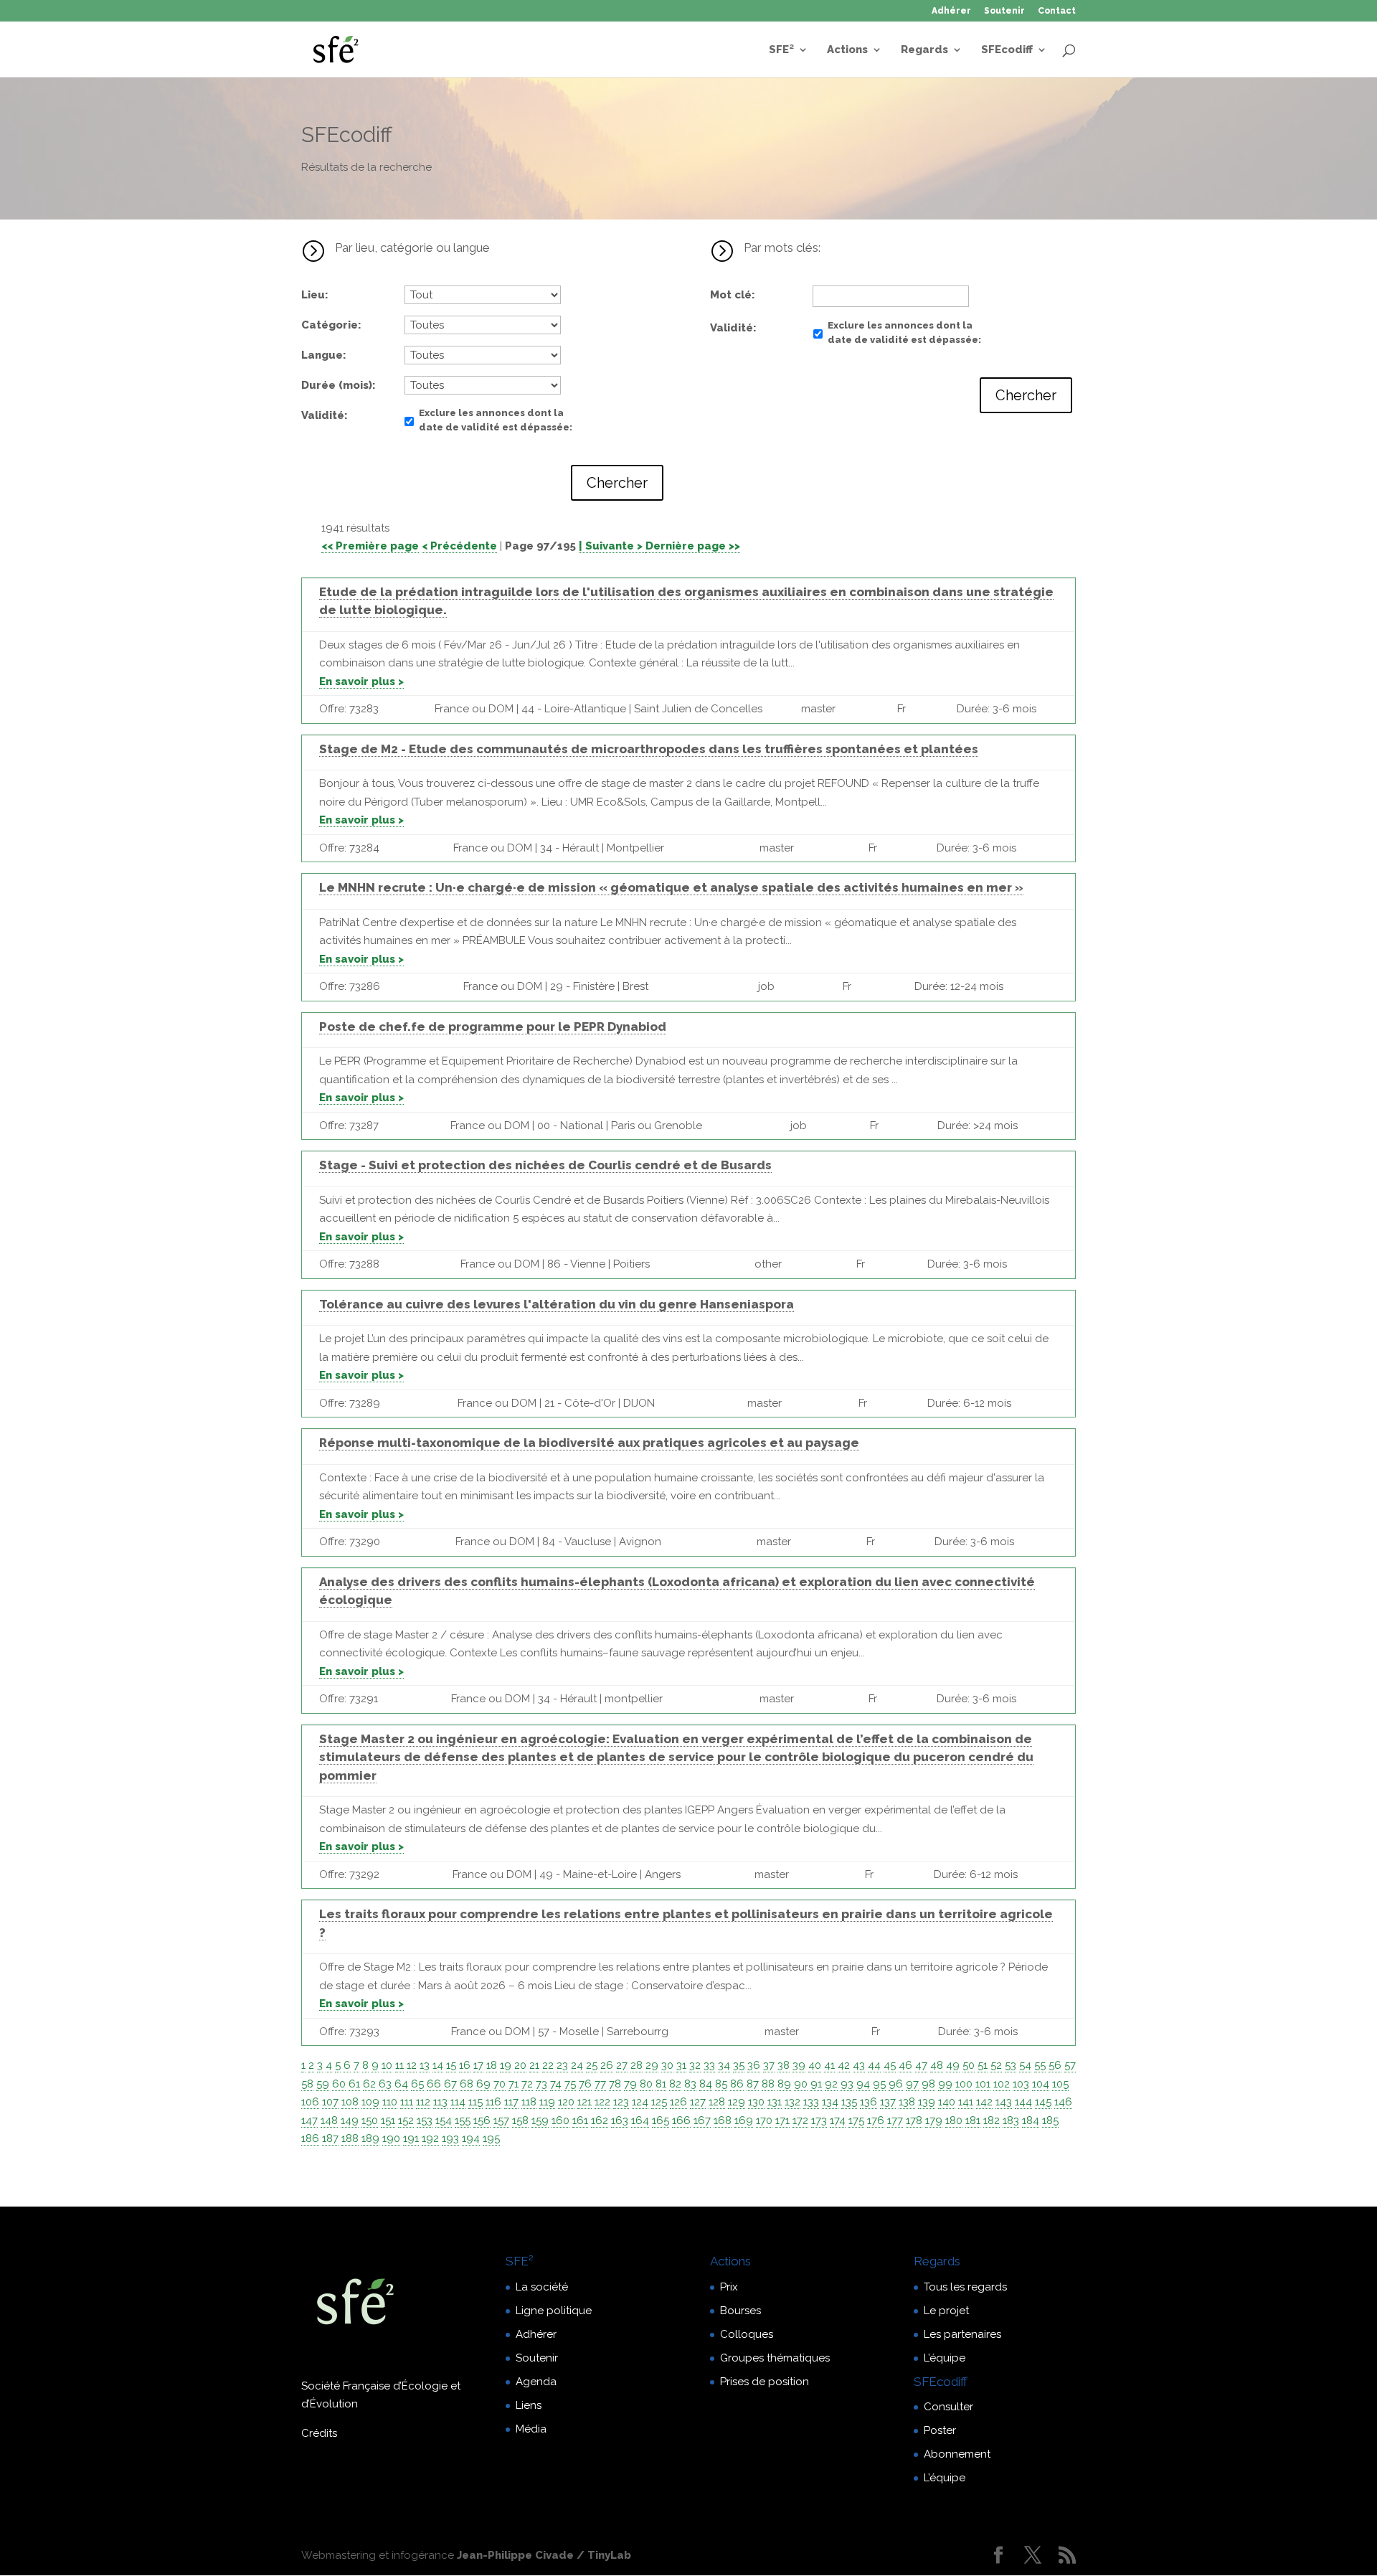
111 (407, 2102)
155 (463, 2120)
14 (438, 2065)
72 (527, 2084)
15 (451, 2065)
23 (562, 2065)
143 (1004, 2102)
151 (388, 2120)
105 (1060, 2084)
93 (847, 2084)
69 (483, 2084)
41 (829, 2065)
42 (844, 2065)
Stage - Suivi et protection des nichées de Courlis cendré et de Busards (545, 1165)
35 (739, 2065)
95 (879, 2084)
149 (350, 2120)
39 (799, 2065)
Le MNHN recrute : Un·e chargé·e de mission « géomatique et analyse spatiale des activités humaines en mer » (671, 887)
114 (458, 2102)
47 (921, 2065)
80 (646, 2084)
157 (501, 2120)
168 (723, 2120)
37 (769, 2065)
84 (706, 2084)
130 (756, 2102)
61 (354, 2084)
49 (953, 2065)
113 (440, 2102)
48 (937, 2065)
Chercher (617, 483)
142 (984, 2102)
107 (330, 2102)
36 (754, 2065)
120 (566, 2102)
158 (520, 2120)
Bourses (740, 2311)
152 (406, 2120)
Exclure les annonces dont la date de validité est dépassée (494, 420)
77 (600, 2084)
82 (675, 2084)
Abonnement (957, 2454)
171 (782, 2120)
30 (667, 2065)
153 (425, 2120)
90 (801, 2084)
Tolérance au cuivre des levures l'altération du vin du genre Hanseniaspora (557, 1304)
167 (702, 2120)
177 (895, 2120)
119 (547, 2102)
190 (391, 2138)
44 (874, 2065)
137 (888, 2102)
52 (996, 2065)
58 (307, 2084)
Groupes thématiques (775, 2358)
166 (681, 2120)
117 (511, 2102)
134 (830, 2102)
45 (890, 2065)
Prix (729, 2287)
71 (514, 2084)
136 (869, 2102)
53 (1011, 2065)
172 (800, 2120)
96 (896, 2084)
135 (849, 2102)
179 (934, 2120)
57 (1070, 2065)
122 (602, 2102)
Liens (529, 2405)
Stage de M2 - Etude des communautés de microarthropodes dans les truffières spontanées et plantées (649, 749)
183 (1011, 2120)
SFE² (781, 50)
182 (992, 2120)
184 (1031, 2120)
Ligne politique (554, 2311)
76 (585, 2084)
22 (548, 2065)
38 (784, 2065)
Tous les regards (965, 2287)
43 (859, 2065)
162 (600, 2120)
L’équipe (945, 2358)
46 (905, 2065)
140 (947, 2102)
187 (330, 2138)
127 (698, 2102)
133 (811, 2102)
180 (954, 2120)
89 (784, 2084)
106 (310, 2102)
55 (1040, 2065)
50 (969, 2065)
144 (1023, 2102)
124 (640, 2102)
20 (520, 2065)
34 (724, 2065)
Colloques (747, 2334)
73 (541, 2084)
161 (580, 2120)
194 (471, 2138)
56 (1055, 2065)
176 (876, 2120)
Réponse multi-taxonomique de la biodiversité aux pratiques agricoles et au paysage (589, 1443)
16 (465, 2065)
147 (309, 2120)
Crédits (319, 2433)
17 (478, 2065)
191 (411, 2138)
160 (560, 2120)
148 (329, 2120)
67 (450, 2084)
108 (350, 2102)
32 (695, 2065)
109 (370, 2102)
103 (1021, 2084)
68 (467, 2084)
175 (856, 2120)
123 (621, 2102)
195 (491, 2138)
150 (370, 2120)
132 (792, 2102)
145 (1043, 2102)
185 (1050, 2120)
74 (556, 2084)
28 (637, 2065)
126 (678, 2102)
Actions (847, 50)
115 (475, 2102)
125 (659, 2102)
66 (434, 2084)
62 (369, 2084)
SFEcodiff (1007, 50)
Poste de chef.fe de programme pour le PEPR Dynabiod (493, 1027)
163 (620, 2120)
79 (630, 2084)
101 (983, 2084)
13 (425, 2065)
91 (816, 2084)
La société (542, 2287)
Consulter (948, 2407)
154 (444, 2120)
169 (744, 2120)
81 (661, 2084)
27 (622, 2065)
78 (615, 2084)
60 (339, 2084)
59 (323, 2084)
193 (450, 2138)
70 (500, 2084)
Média (531, 2429)
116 (493, 2102)
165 (661, 2120)
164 (640, 2120)
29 (652, 2065)
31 (681, 2065)
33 (709, 2065)
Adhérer (951, 11)
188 (350, 2138)
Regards (924, 50)
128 (717, 2102)
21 (534, 2065)
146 (1063, 2102)
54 (1025, 2065)
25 (592, 2065)
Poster (940, 2430)
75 (570, 2084)
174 (838, 2120)
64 (401, 2084)
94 (863, 2084)
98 (928, 2084)
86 (737, 2084)
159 (540, 2120)
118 (529, 2102)
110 (390, 2102)
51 (983, 2065)
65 (417, 2084)
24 (577, 2065)
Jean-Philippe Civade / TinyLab (544, 2555)
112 (423, 2102)
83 (690, 2084)
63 (385, 2084)
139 (927, 2102)
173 (819, 2120)
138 (907, 2102)
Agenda (536, 2382)
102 (1002, 2084)
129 (737, 2102)
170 (764, 2120)
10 (387, 2065)
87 (753, 2084)
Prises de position (765, 2382)
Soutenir (1004, 11)
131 (775, 2102)
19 (506, 2065)
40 (815, 2065)
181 (973, 2120)
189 (370, 2138)
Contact (1057, 11)
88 (768, 2084)
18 (492, 2065)
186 (310, 2138)
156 (482, 2120)
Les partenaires (962, 2334)
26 (607, 2065)
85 (721, 2084)
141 (966, 2102)
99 (945, 2084)
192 (430, 2138)
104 (1041, 2084)
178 (914, 2120)
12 (412, 2065)
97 (912, 2084)
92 (831, 2084)
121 (585, 2102)
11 (399, 2065)
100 (964, 2084)
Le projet (946, 2311)
